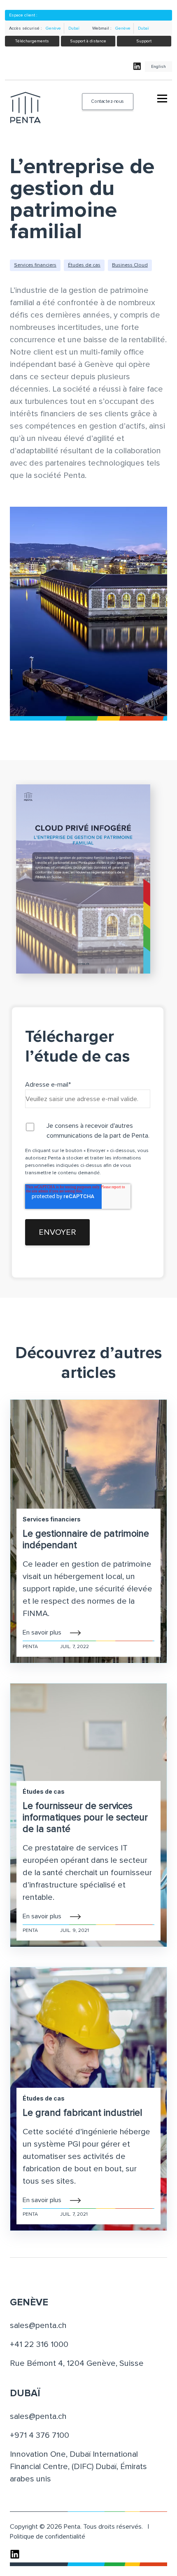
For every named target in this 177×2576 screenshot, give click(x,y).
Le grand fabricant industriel (83, 2113)
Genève (53, 28)
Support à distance (88, 41)
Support (144, 41)
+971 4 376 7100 (40, 2435)
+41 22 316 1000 (39, 2344)
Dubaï (74, 28)
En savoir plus (42, 1632)
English (158, 67)
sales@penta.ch (38, 2326)
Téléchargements (32, 41)
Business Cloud (130, 265)
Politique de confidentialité (48, 2537)
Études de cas (84, 265)
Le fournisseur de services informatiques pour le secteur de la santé (85, 1818)
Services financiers (35, 265)
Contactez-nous (107, 101)
